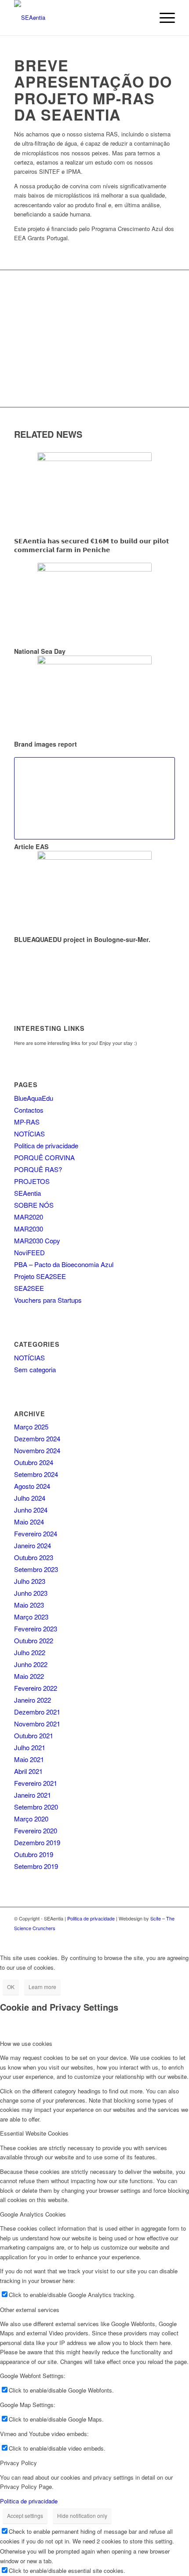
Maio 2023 (29, 1605)
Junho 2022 (31, 1664)
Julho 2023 (30, 1581)
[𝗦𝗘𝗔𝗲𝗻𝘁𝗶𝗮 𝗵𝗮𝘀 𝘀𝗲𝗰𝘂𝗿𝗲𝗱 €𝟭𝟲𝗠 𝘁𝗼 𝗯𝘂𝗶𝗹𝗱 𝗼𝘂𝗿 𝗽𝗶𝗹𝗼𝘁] (94, 493)
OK (11, 1987)
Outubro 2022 (34, 1640)
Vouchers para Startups (48, 1300)
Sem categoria (35, 1369)
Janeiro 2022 (33, 1700)
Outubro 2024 (34, 1462)
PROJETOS (32, 1181)
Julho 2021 (30, 1747)
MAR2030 (29, 1229)
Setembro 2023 (36, 1569)
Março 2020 (31, 1819)
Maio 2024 (29, 1522)
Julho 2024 (30, 1498)
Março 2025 (31, 1427)
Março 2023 (31, 1617)
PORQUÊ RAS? (38, 1169)
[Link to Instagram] (168, 1937)
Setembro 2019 (36, 1866)
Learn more (42, 1987)
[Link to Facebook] (129, 1937)
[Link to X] (155, 1937)
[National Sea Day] (94, 603)
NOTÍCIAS (29, 1134)
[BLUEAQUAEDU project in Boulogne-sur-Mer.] (94, 892)
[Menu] (163, 18)
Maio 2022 (29, 1676)
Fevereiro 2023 (36, 1629)
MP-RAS (27, 1122)
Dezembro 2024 (37, 1438)
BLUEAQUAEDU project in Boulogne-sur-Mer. (82, 939)
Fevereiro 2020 (36, 1830)
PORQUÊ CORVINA (44, 1157)
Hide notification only (82, 2516)
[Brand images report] (94, 696)
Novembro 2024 (37, 1450)
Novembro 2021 (37, 1724)
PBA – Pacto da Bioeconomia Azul (64, 1264)
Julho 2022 (30, 1652)
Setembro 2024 (36, 1474)
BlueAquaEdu (34, 1098)
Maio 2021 (29, 1759)
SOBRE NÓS (34, 1205)
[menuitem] (163, 18)
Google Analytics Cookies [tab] (33, 2214)
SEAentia (27, 1193)
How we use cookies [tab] (26, 2043)
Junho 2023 (31, 1593)
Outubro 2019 (34, 1854)
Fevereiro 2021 (36, 1783)
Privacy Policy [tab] (18, 2463)
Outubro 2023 (34, 1557)
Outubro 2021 (34, 1735)
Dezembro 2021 (37, 1712)
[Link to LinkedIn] (142, 1937)
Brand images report (45, 744)
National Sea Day (40, 651)
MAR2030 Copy (37, 1240)
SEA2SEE (29, 1288)
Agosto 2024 (32, 1486)
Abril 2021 (28, 1771)
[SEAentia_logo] (78, 18)
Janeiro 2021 (33, 1795)
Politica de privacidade (46, 1145)
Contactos (29, 1110)
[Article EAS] (94, 798)
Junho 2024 (31, 1510)
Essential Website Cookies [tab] (34, 2133)
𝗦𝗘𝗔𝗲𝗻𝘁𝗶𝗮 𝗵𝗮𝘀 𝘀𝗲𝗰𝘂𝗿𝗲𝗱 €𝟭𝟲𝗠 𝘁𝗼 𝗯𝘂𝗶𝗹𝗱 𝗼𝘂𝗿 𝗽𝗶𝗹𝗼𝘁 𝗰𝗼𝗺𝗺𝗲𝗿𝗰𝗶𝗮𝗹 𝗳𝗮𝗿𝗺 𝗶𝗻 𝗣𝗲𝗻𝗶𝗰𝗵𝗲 (92, 545)
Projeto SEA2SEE (40, 1276)
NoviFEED (29, 1252)
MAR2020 (29, 1217)
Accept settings (25, 2516)
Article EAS (31, 846)
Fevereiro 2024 (36, 1534)
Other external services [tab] (30, 2310)
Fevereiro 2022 (36, 1688)
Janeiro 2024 (33, 1545)
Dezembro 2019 (37, 1842)
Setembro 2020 (36, 1807)
